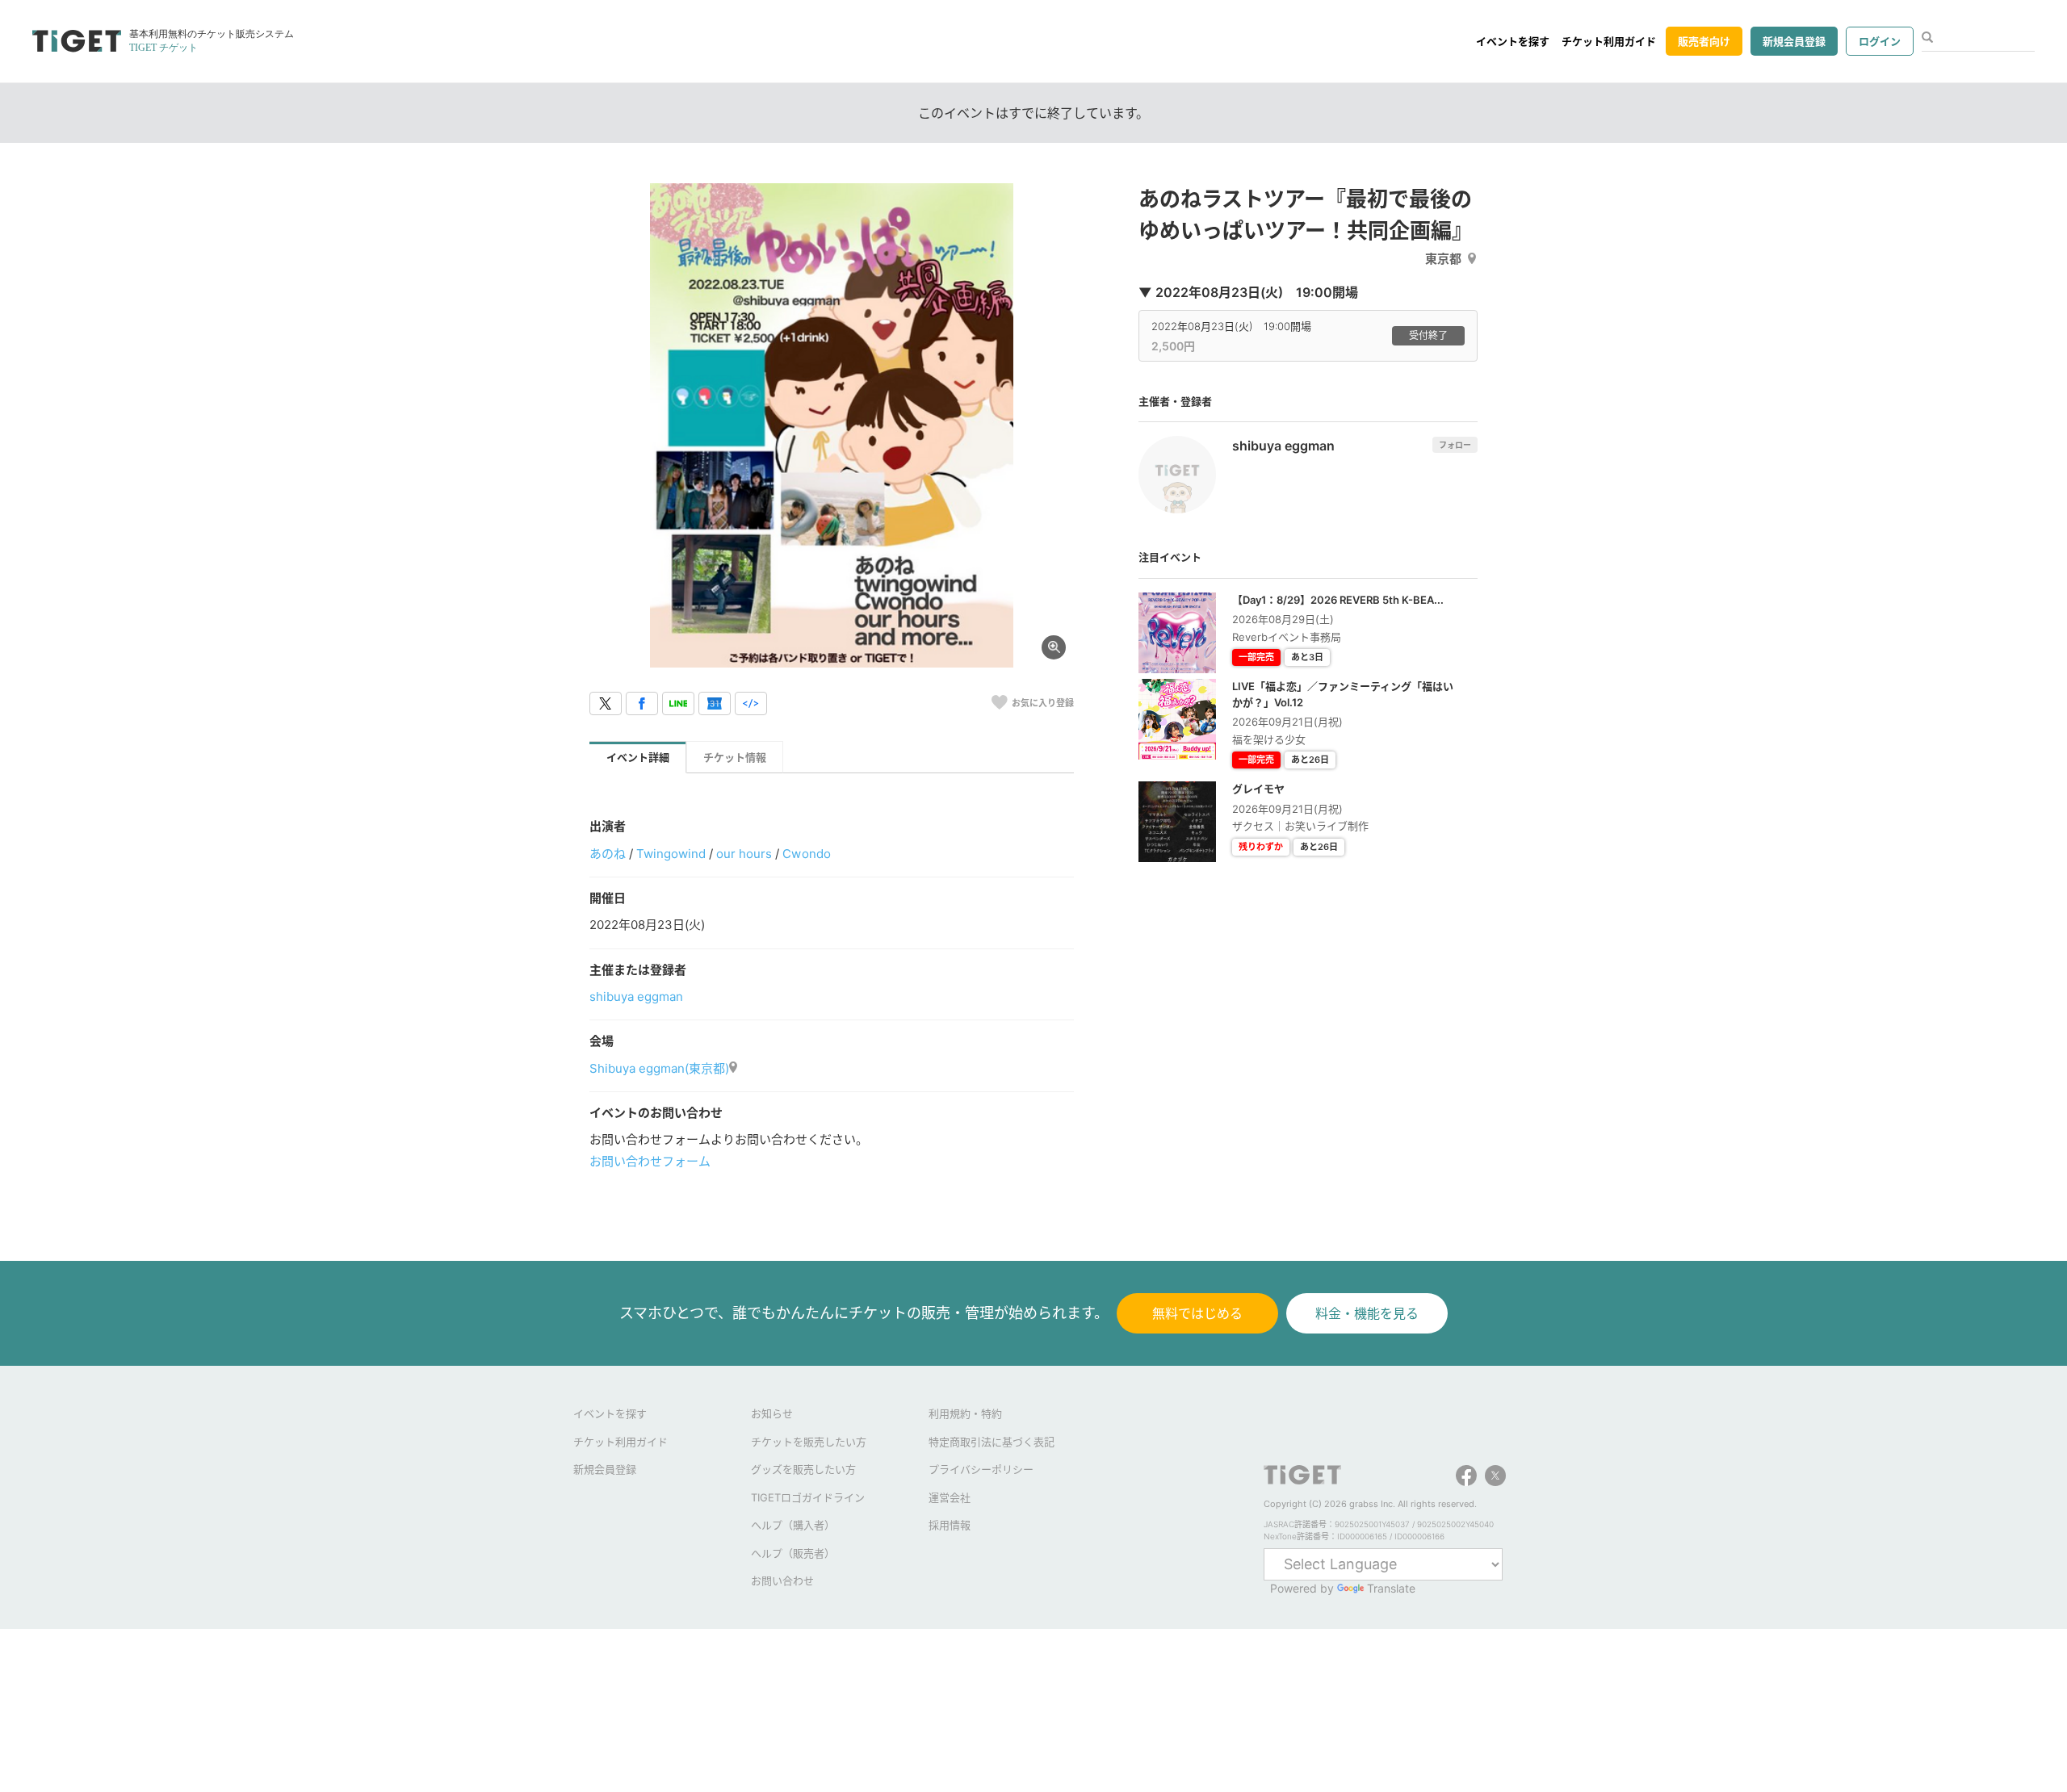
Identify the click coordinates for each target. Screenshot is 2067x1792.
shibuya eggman (636, 996)
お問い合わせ (782, 1581)
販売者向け (1704, 41)
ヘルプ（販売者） (793, 1553)
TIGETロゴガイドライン (808, 1497)
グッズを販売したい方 (803, 1469)
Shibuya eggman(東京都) (659, 1068)
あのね (608, 854)
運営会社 (950, 1497)
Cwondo (806, 854)
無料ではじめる (1197, 1313)
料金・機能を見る (1367, 1313)
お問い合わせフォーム (650, 1161)
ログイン (1880, 41)
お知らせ (772, 1413)
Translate (1391, 1588)
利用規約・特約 (965, 1413)
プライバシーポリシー (981, 1469)
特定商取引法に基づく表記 (992, 1442)
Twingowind (671, 854)
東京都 (1443, 259)
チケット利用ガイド (1609, 41)
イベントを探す (1513, 41)
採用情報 (950, 1525)
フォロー (1455, 445)
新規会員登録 (1794, 41)
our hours (744, 854)
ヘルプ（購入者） (793, 1525)
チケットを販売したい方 (809, 1442)
